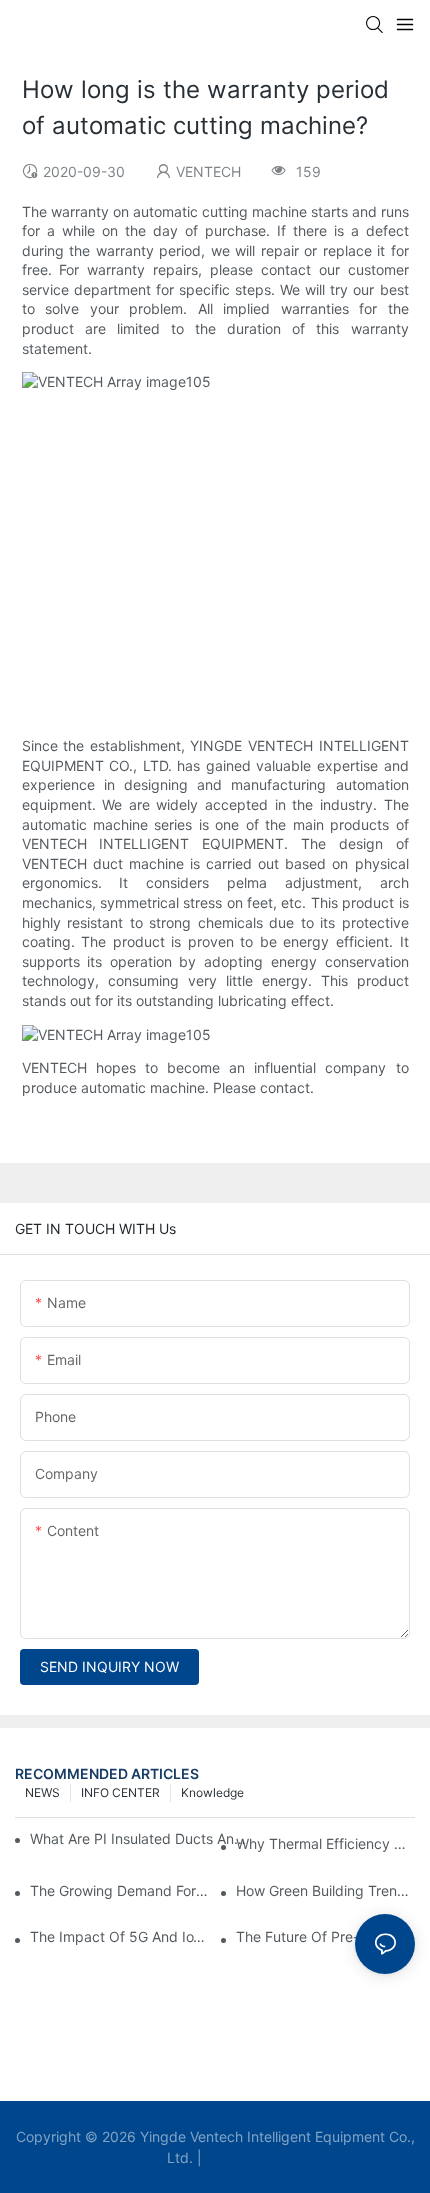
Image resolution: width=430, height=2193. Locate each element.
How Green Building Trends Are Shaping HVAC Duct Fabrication (325, 1890)
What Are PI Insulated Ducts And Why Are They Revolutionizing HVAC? (141, 1838)
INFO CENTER (120, 1792)
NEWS (42, 1792)
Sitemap (235, 2157)
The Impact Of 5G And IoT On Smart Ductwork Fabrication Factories (119, 1936)
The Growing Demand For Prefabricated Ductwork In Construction (119, 1890)
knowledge (212, 1792)
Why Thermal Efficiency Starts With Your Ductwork (325, 1843)
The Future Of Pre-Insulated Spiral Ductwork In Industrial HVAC (325, 1936)
